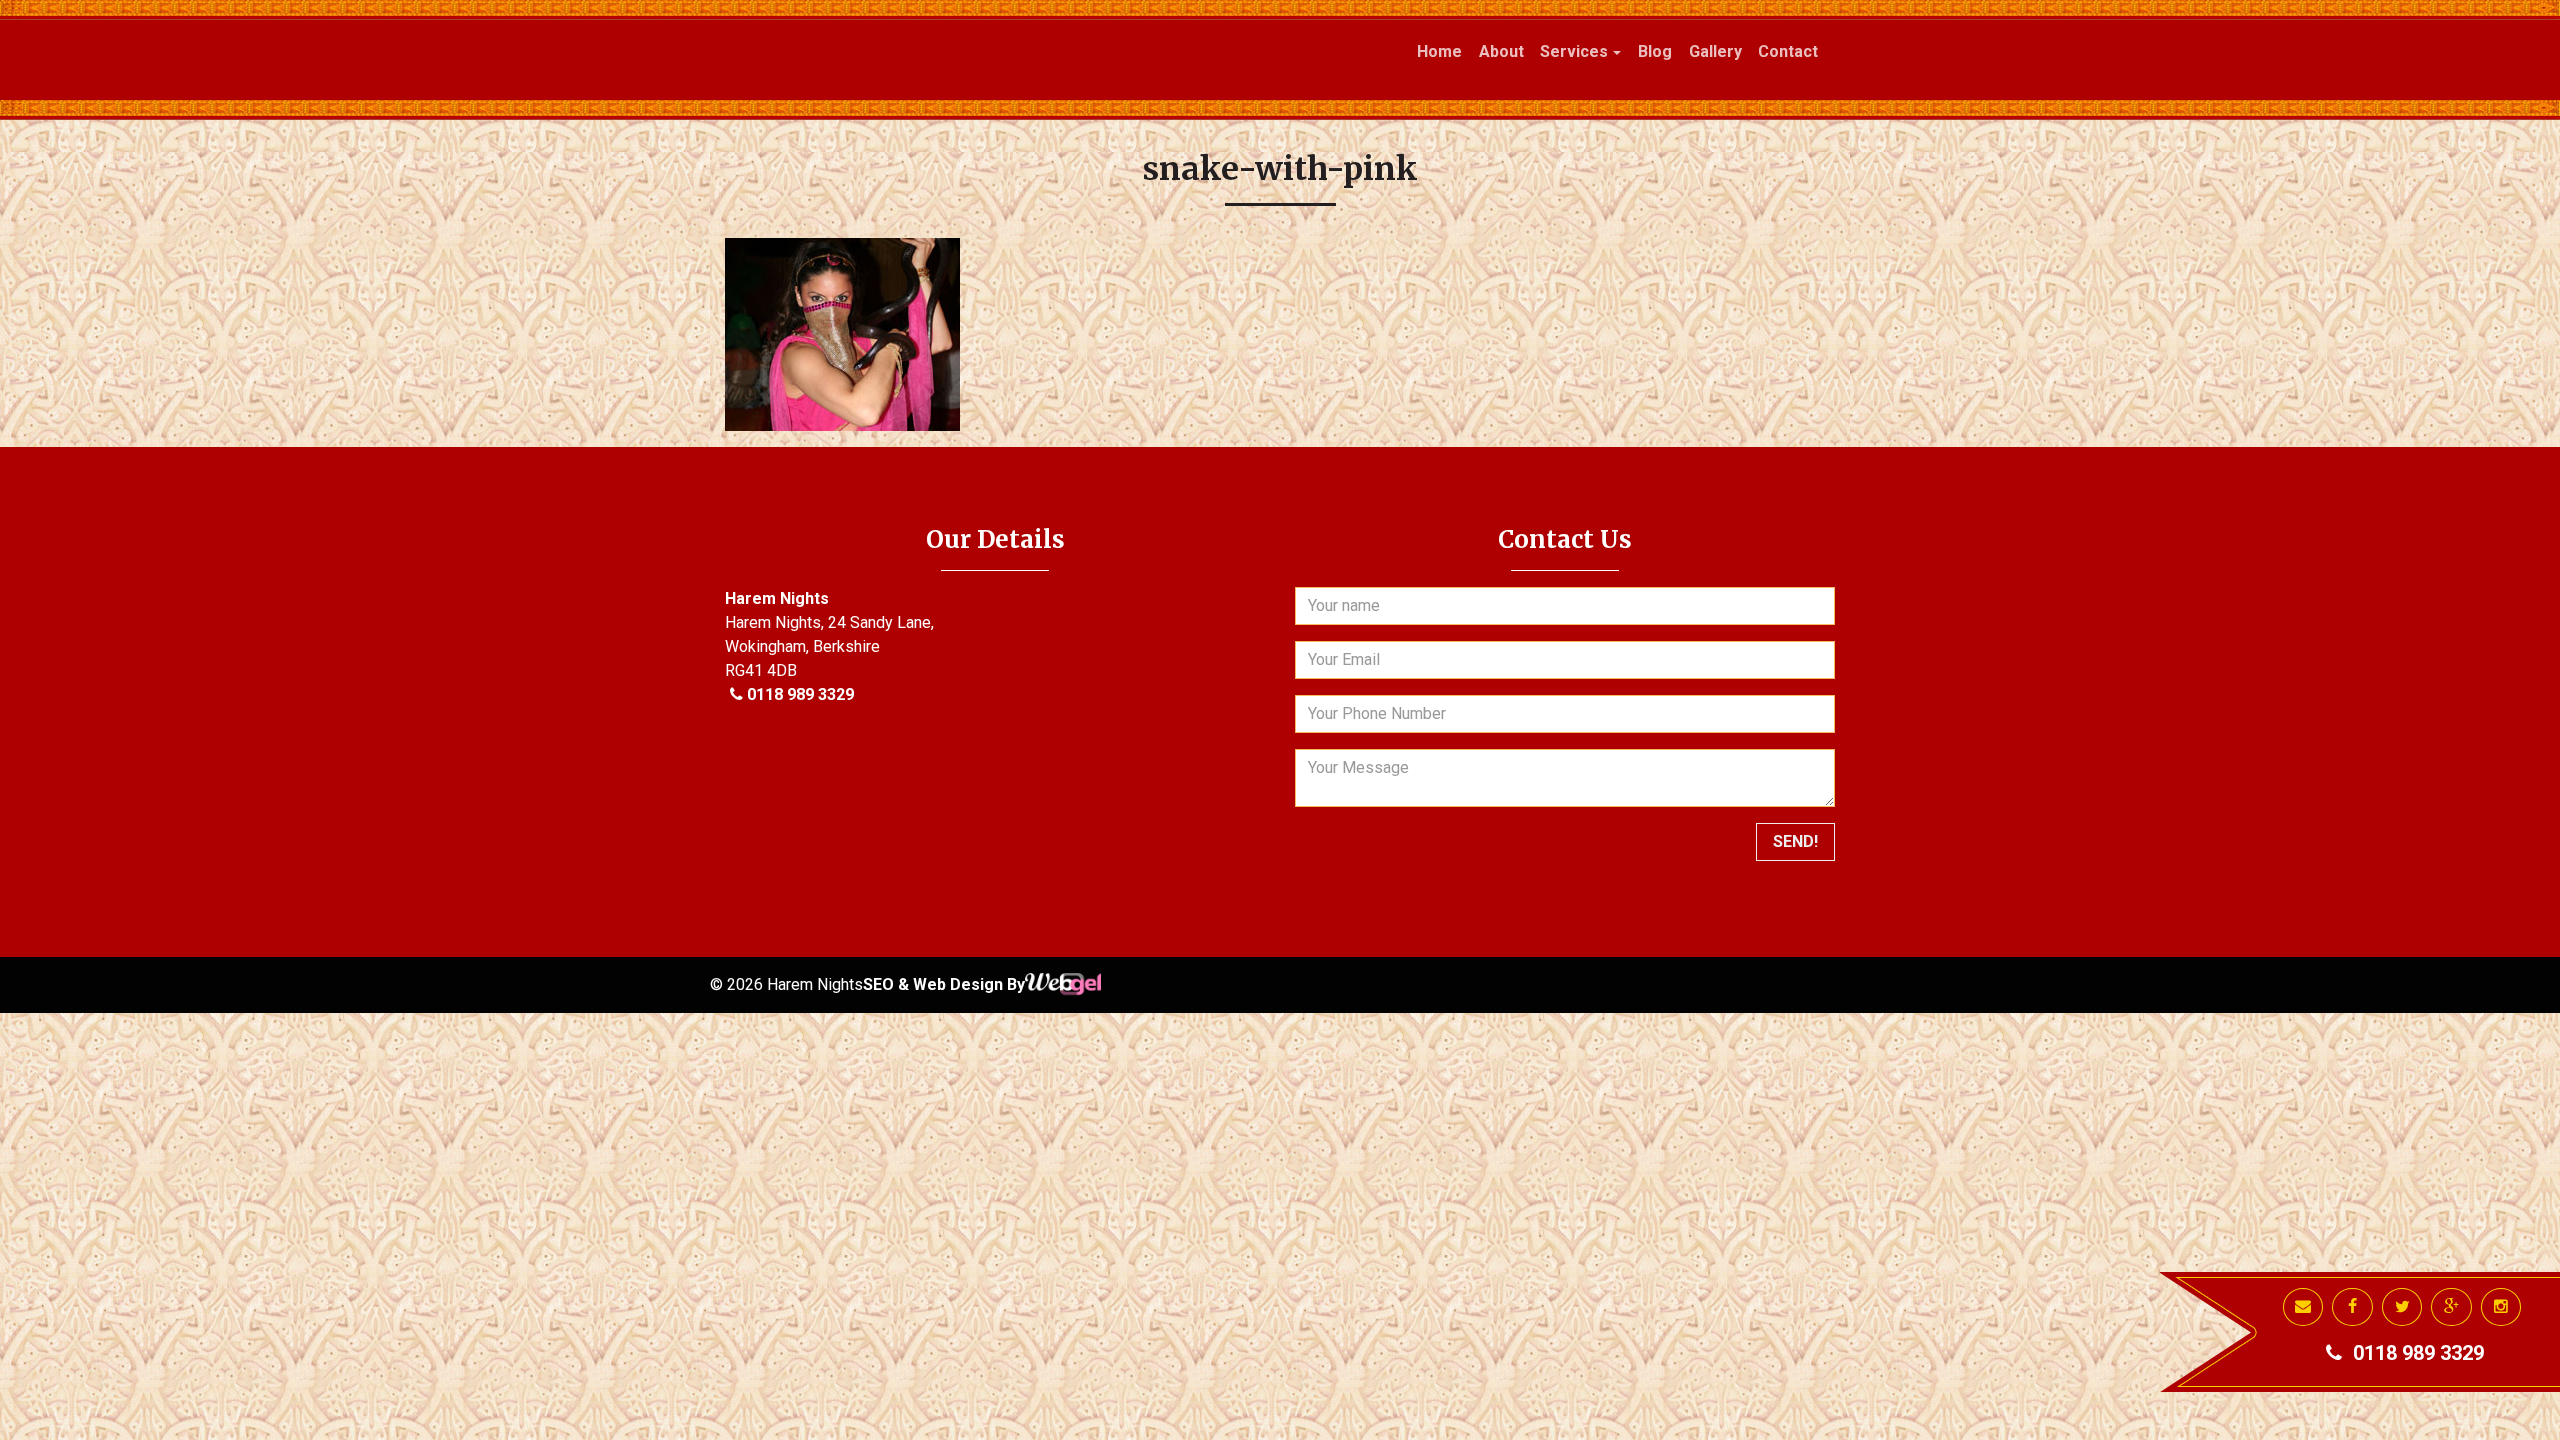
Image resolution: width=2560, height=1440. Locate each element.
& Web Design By (961, 984)
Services (1574, 51)
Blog (1655, 51)
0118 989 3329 (800, 694)
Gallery (1715, 51)
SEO (880, 984)
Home (1439, 51)
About (1501, 51)
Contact (1788, 51)
